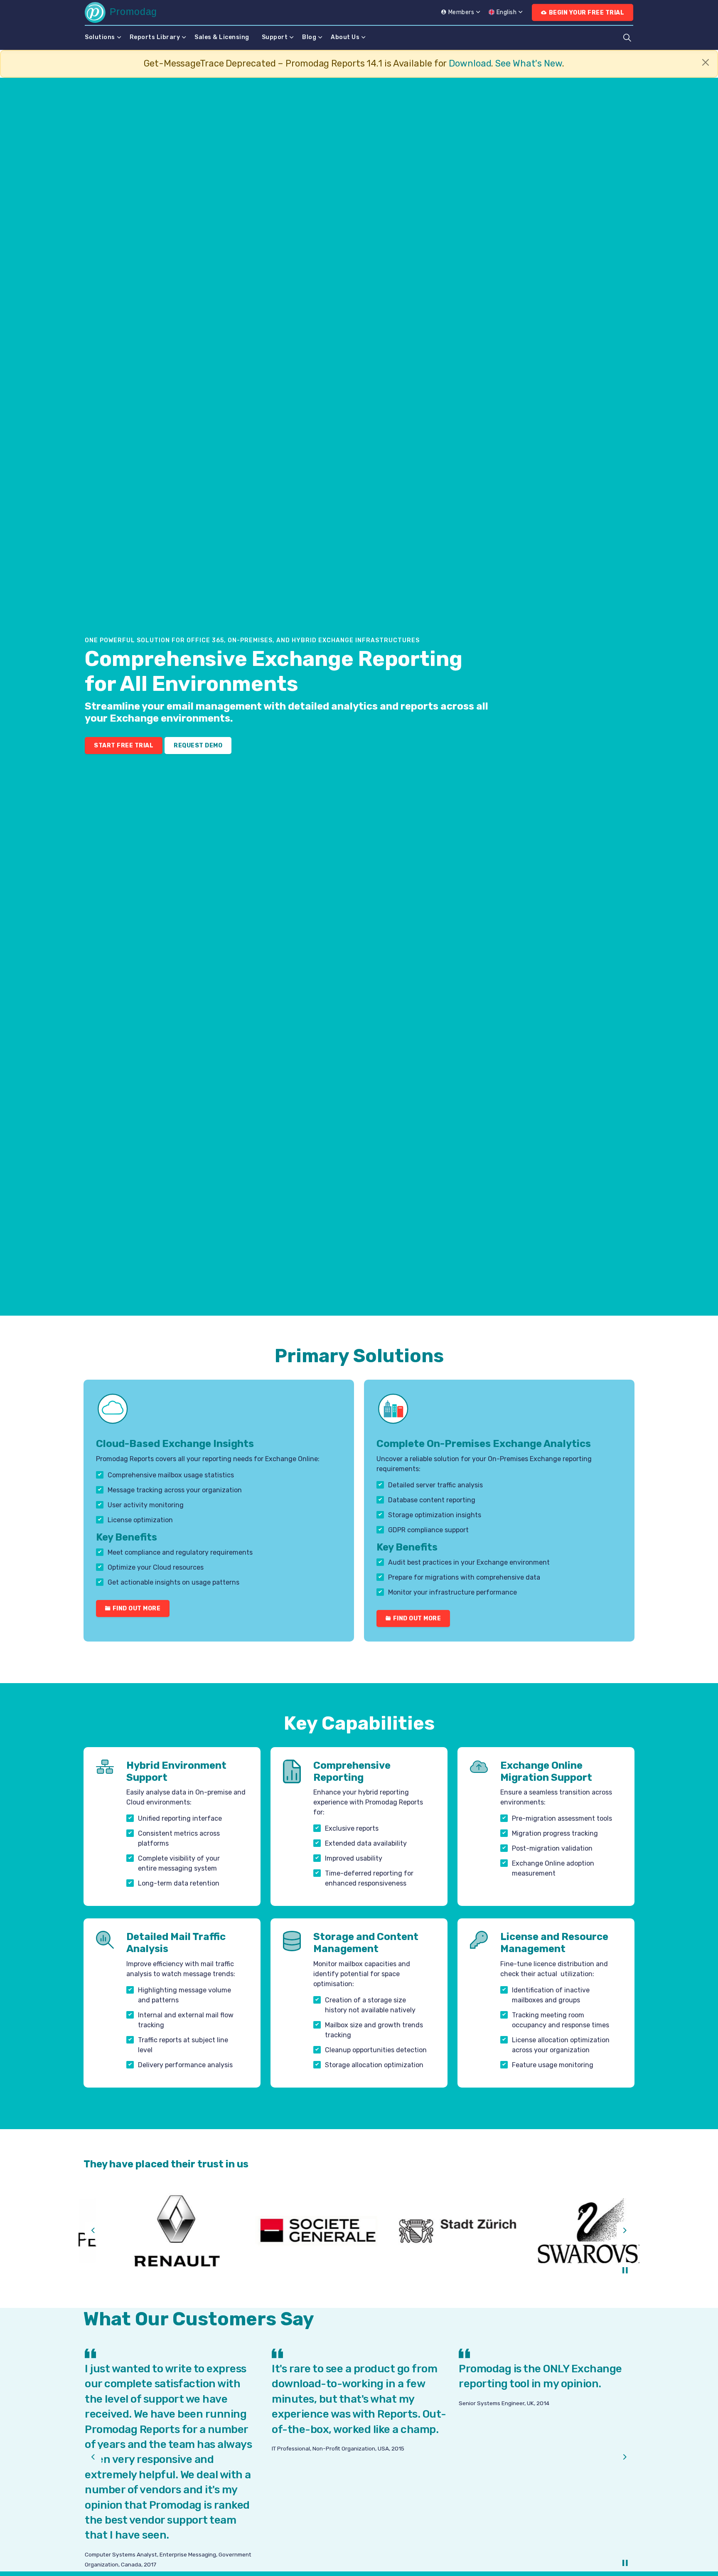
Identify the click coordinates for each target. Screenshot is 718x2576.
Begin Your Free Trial (587, 13)
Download (470, 63)
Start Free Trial (124, 746)
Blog (309, 37)
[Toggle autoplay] (625, 2270)
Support (275, 37)
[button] (149, 2231)
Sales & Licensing (222, 37)
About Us (345, 37)
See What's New (529, 63)
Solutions (100, 37)
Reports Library (155, 37)
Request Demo (198, 746)
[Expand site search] (627, 37)
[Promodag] (120, 12)
